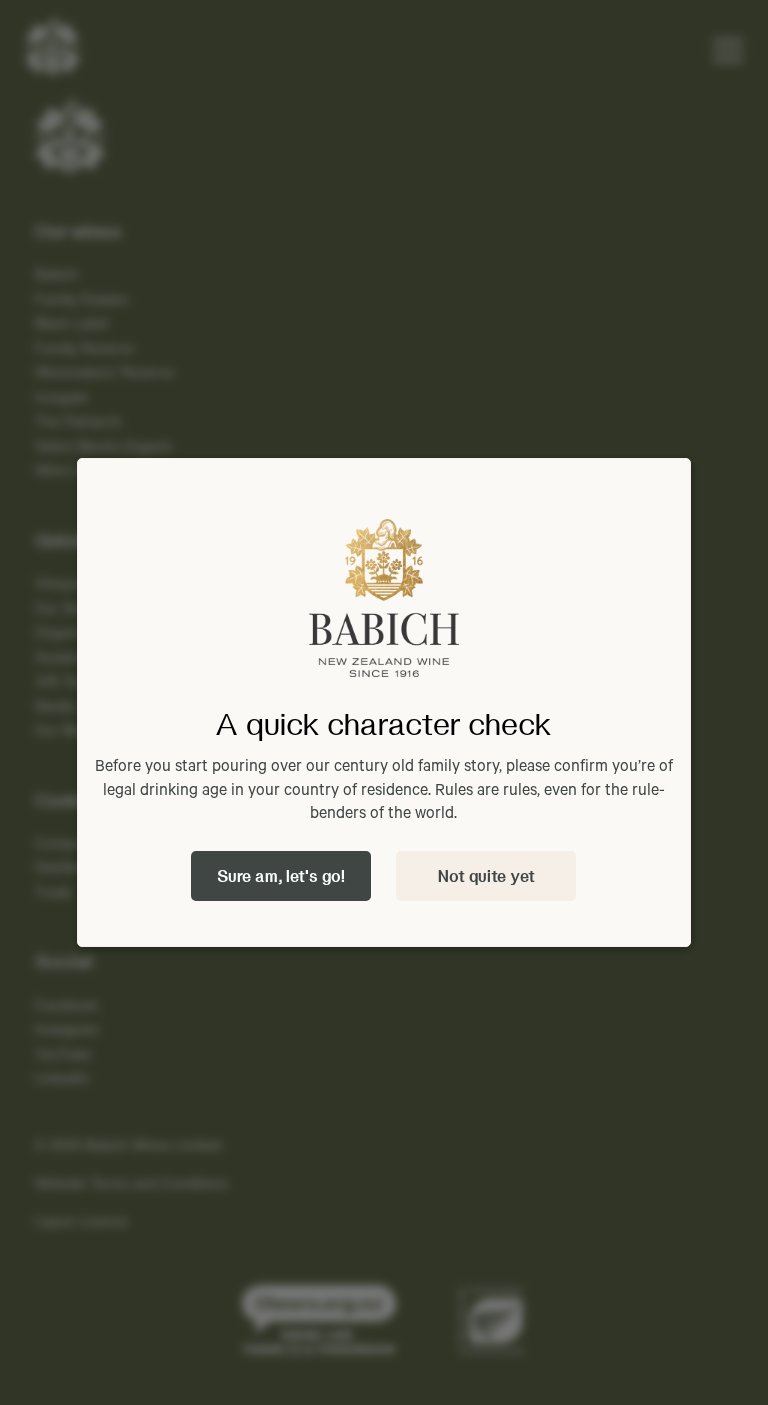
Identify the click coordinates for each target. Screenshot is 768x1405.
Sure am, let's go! (281, 875)
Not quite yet (486, 875)
